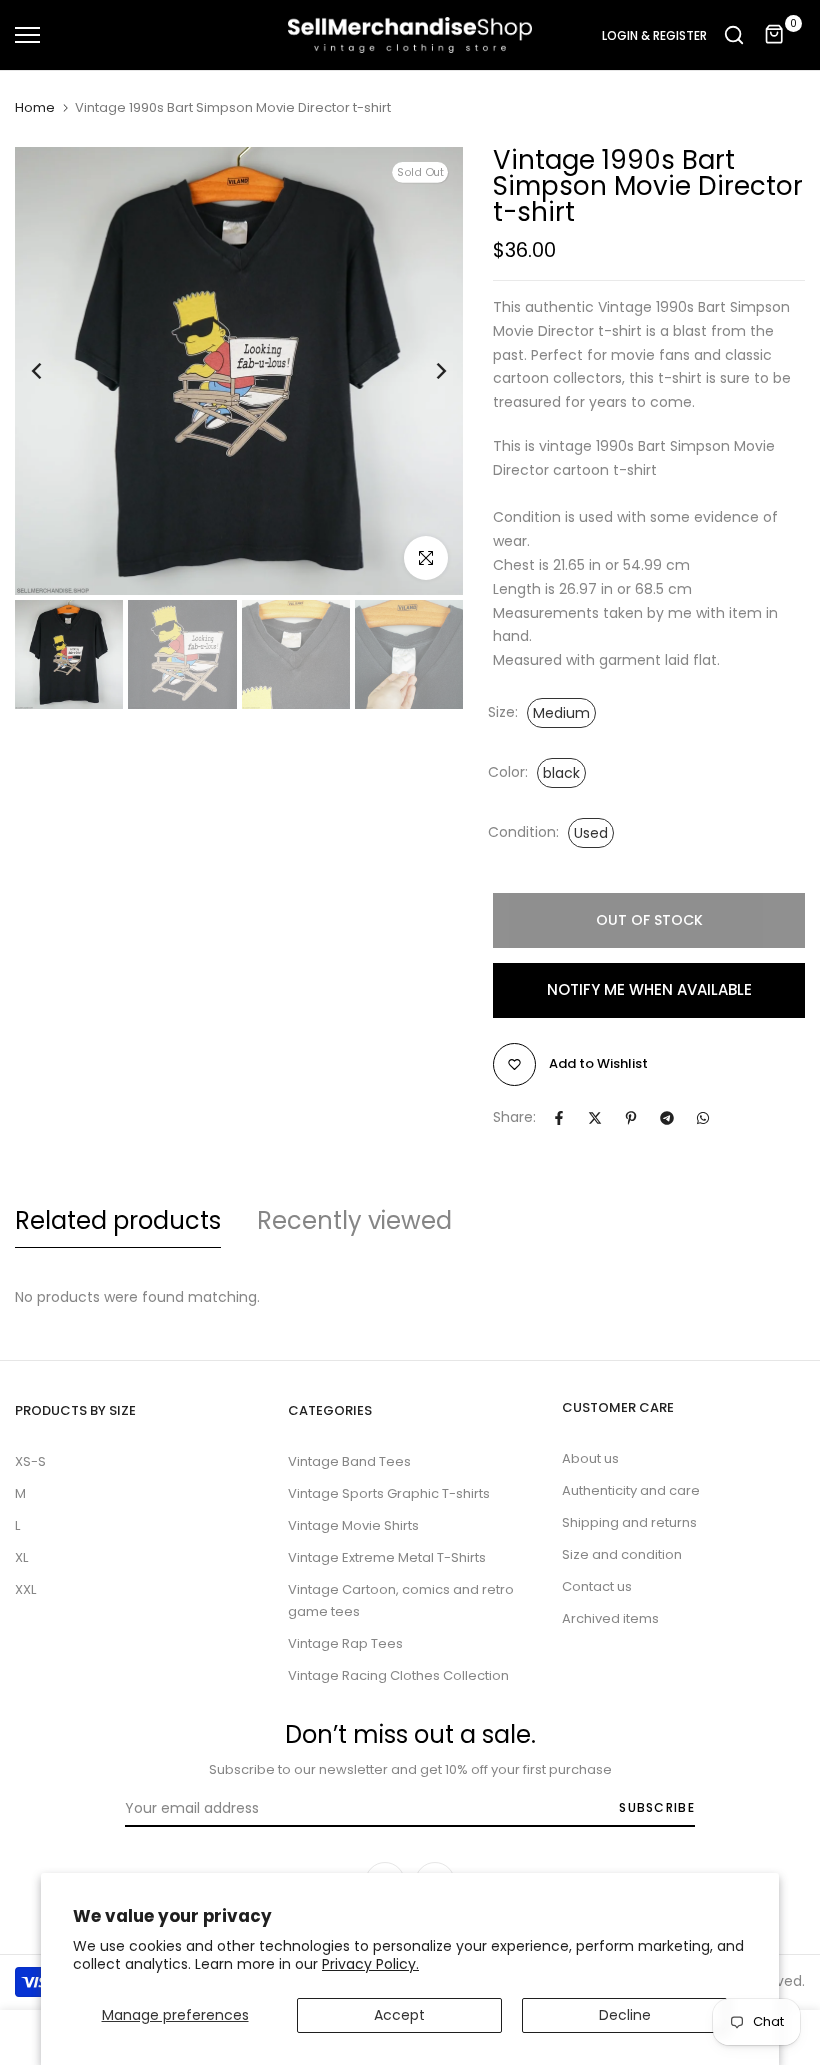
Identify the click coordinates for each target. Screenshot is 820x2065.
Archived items (610, 1618)
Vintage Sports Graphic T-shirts (389, 1493)
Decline (625, 2015)
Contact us (597, 1586)
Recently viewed (354, 1220)
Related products (118, 1220)
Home (35, 108)
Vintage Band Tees (349, 1461)
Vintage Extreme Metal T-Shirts (387, 1557)
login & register (654, 36)
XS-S (30, 1461)
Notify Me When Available (649, 989)
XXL (25, 1589)
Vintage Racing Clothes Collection (398, 1675)
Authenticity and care (631, 1490)
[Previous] (52, 371)
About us (590, 1458)
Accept (399, 2015)
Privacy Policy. (370, 1964)
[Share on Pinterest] (631, 1118)
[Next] (425, 371)
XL (21, 1557)
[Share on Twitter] (595, 1118)
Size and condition (622, 1554)
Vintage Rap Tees (345, 1643)
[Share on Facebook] (559, 1118)
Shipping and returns (629, 1522)
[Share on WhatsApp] (703, 1118)
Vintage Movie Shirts (353, 1525)
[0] (775, 35)
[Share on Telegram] (667, 1118)
